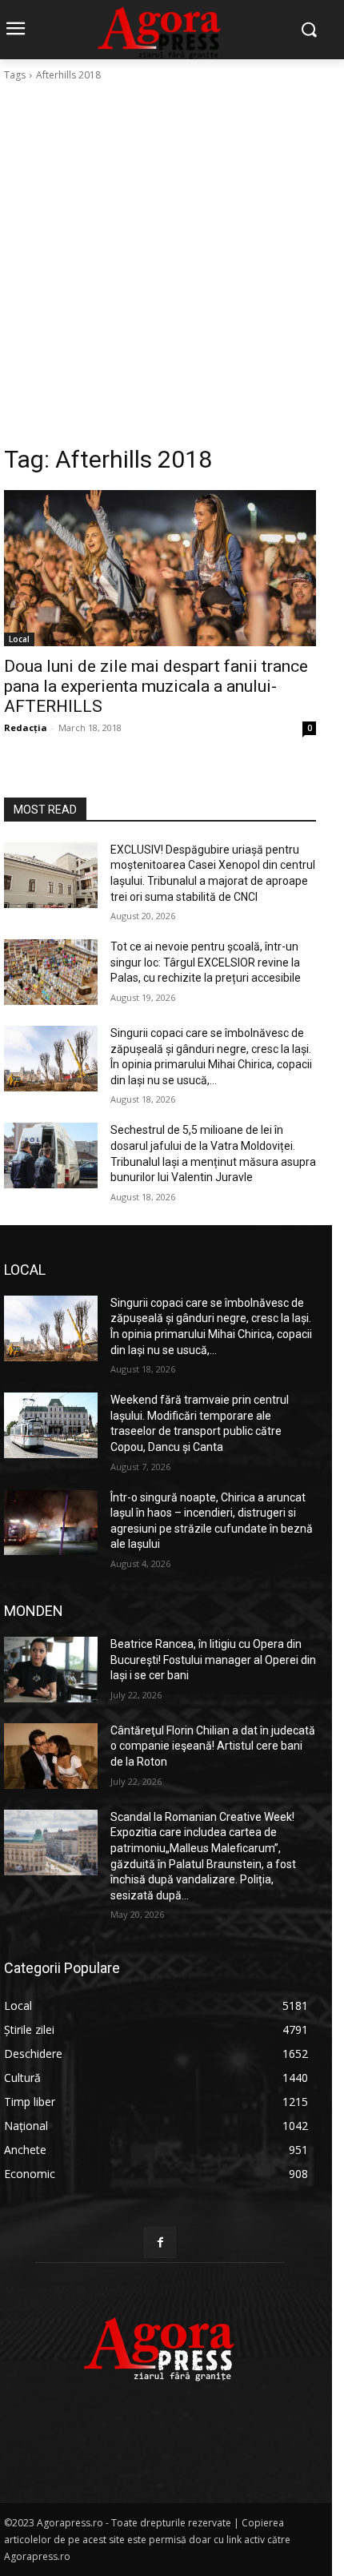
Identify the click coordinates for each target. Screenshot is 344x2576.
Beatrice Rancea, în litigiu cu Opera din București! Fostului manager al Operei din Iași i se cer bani (213, 1660)
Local (19, 639)
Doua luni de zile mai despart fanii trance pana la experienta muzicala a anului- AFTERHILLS (156, 686)
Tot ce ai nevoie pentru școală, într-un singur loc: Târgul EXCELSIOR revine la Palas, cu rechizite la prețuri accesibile (206, 962)
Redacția (26, 727)
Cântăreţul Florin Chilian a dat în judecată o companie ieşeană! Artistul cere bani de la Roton (213, 1746)
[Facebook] (160, 2242)
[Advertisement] (172, 263)
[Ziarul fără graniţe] (160, 2341)
